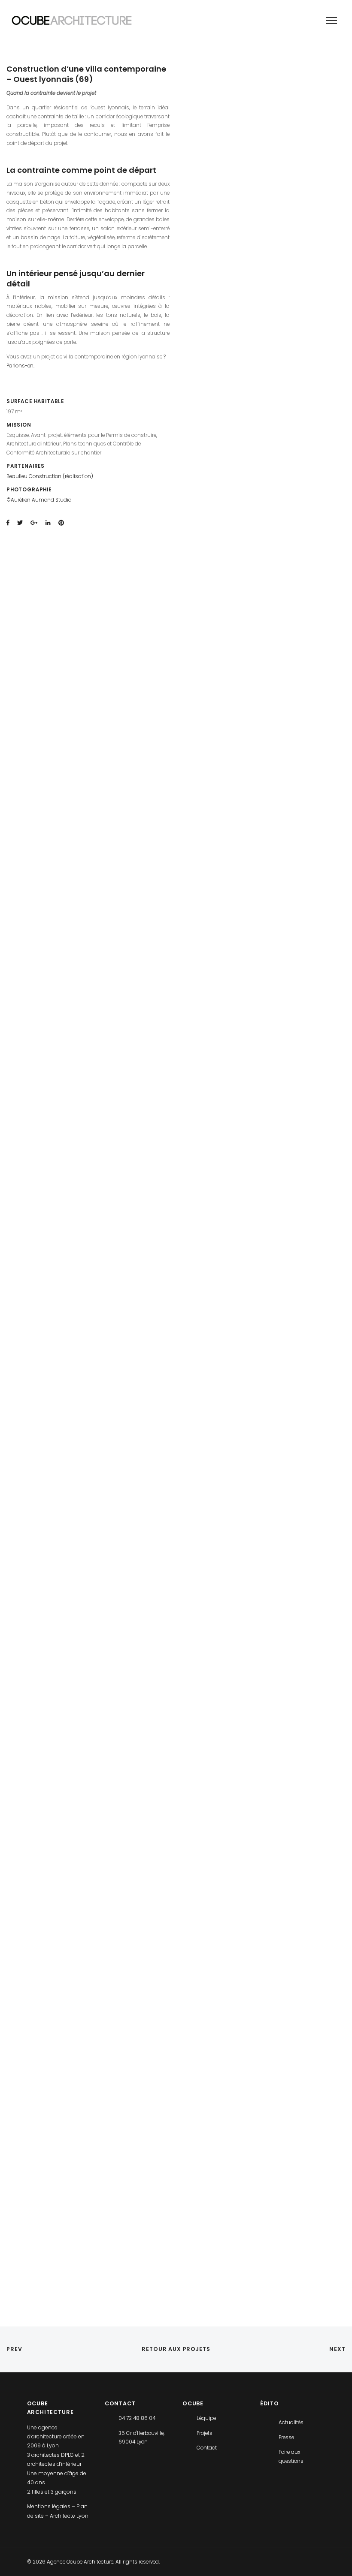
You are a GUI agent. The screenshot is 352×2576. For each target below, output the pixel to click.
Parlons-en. (20, 366)
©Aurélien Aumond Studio (39, 500)
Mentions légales (49, 2506)
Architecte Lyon (69, 2516)
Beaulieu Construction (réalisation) (50, 476)
